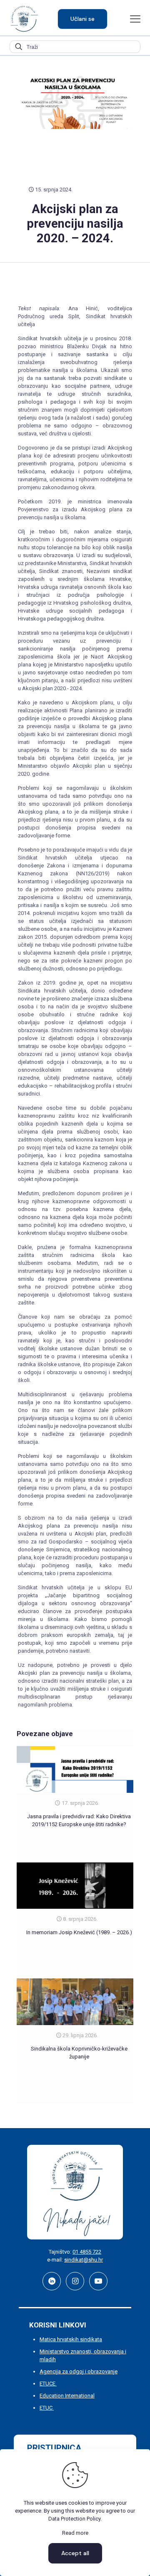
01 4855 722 (87, 2252)
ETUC (47, 2408)
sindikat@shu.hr (84, 2260)
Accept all (75, 2553)
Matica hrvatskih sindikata (71, 2339)
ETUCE (48, 2384)
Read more (75, 2533)
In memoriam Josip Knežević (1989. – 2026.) (79, 1932)
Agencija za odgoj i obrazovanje (79, 2371)
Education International (67, 2396)
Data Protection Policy (74, 2519)
